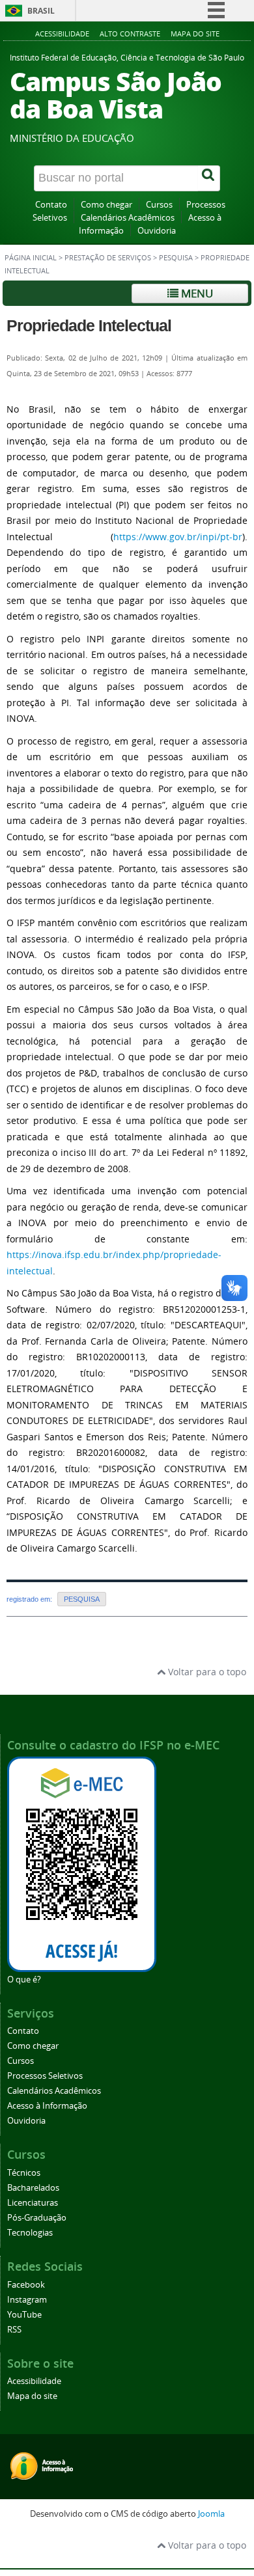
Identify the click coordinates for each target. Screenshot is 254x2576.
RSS (14, 2330)
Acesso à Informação (47, 2106)
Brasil (41, 11)
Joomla (211, 2514)
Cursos (159, 205)
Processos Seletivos (45, 2076)
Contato (51, 205)
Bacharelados (33, 2188)
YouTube (24, 2315)
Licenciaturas (33, 2203)
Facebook (26, 2285)
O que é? (24, 1980)
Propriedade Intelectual (89, 325)
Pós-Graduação (37, 2218)
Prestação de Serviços (108, 258)
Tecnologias (30, 2233)
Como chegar (106, 205)
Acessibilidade (62, 34)
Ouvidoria (157, 231)
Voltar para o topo (206, 1672)
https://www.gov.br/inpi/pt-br (178, 537)
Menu (196, 293)
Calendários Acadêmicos (128, 218)
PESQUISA (176, 258)
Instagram (27, 2300)
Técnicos (24, 2173)
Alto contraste (130, 34)
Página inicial (31, 258)
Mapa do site (195, 34)
